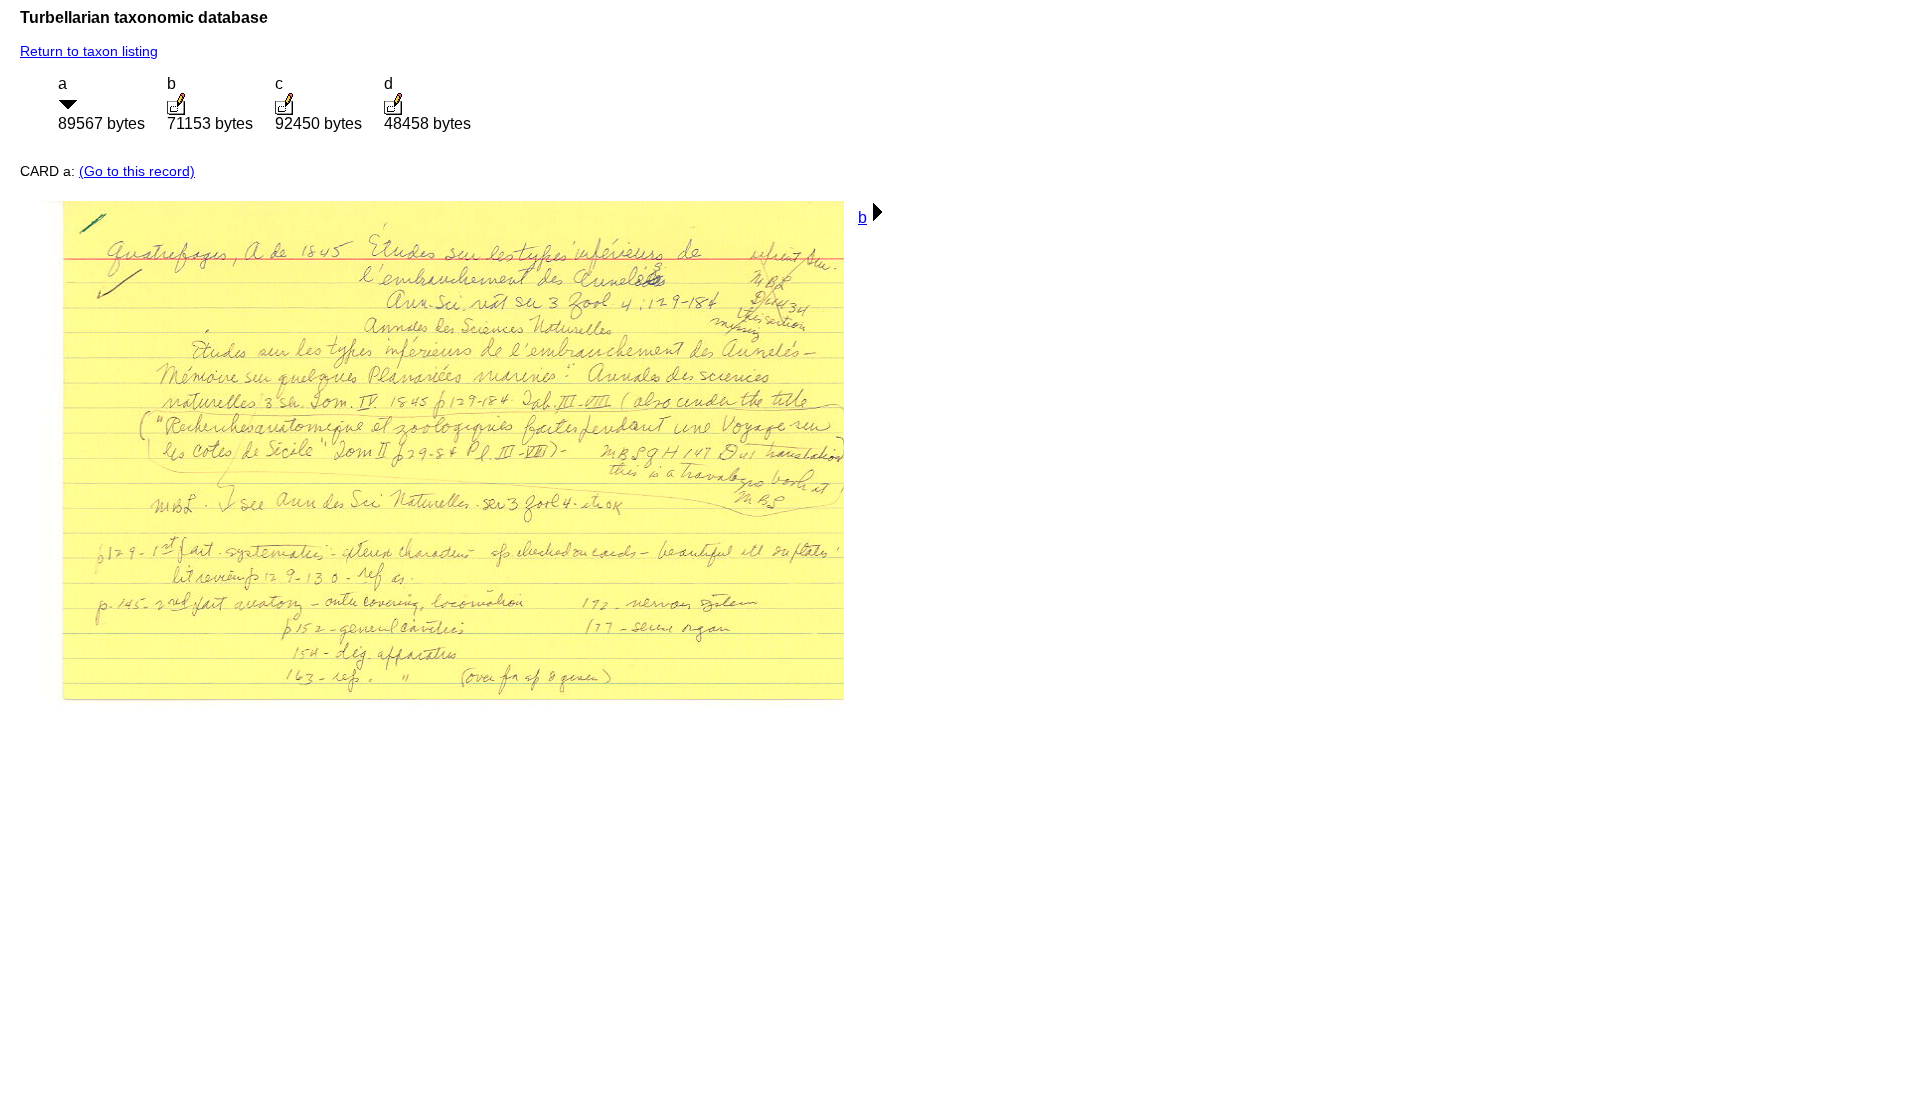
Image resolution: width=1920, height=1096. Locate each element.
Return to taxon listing (89, 51)
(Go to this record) (137, 171)
